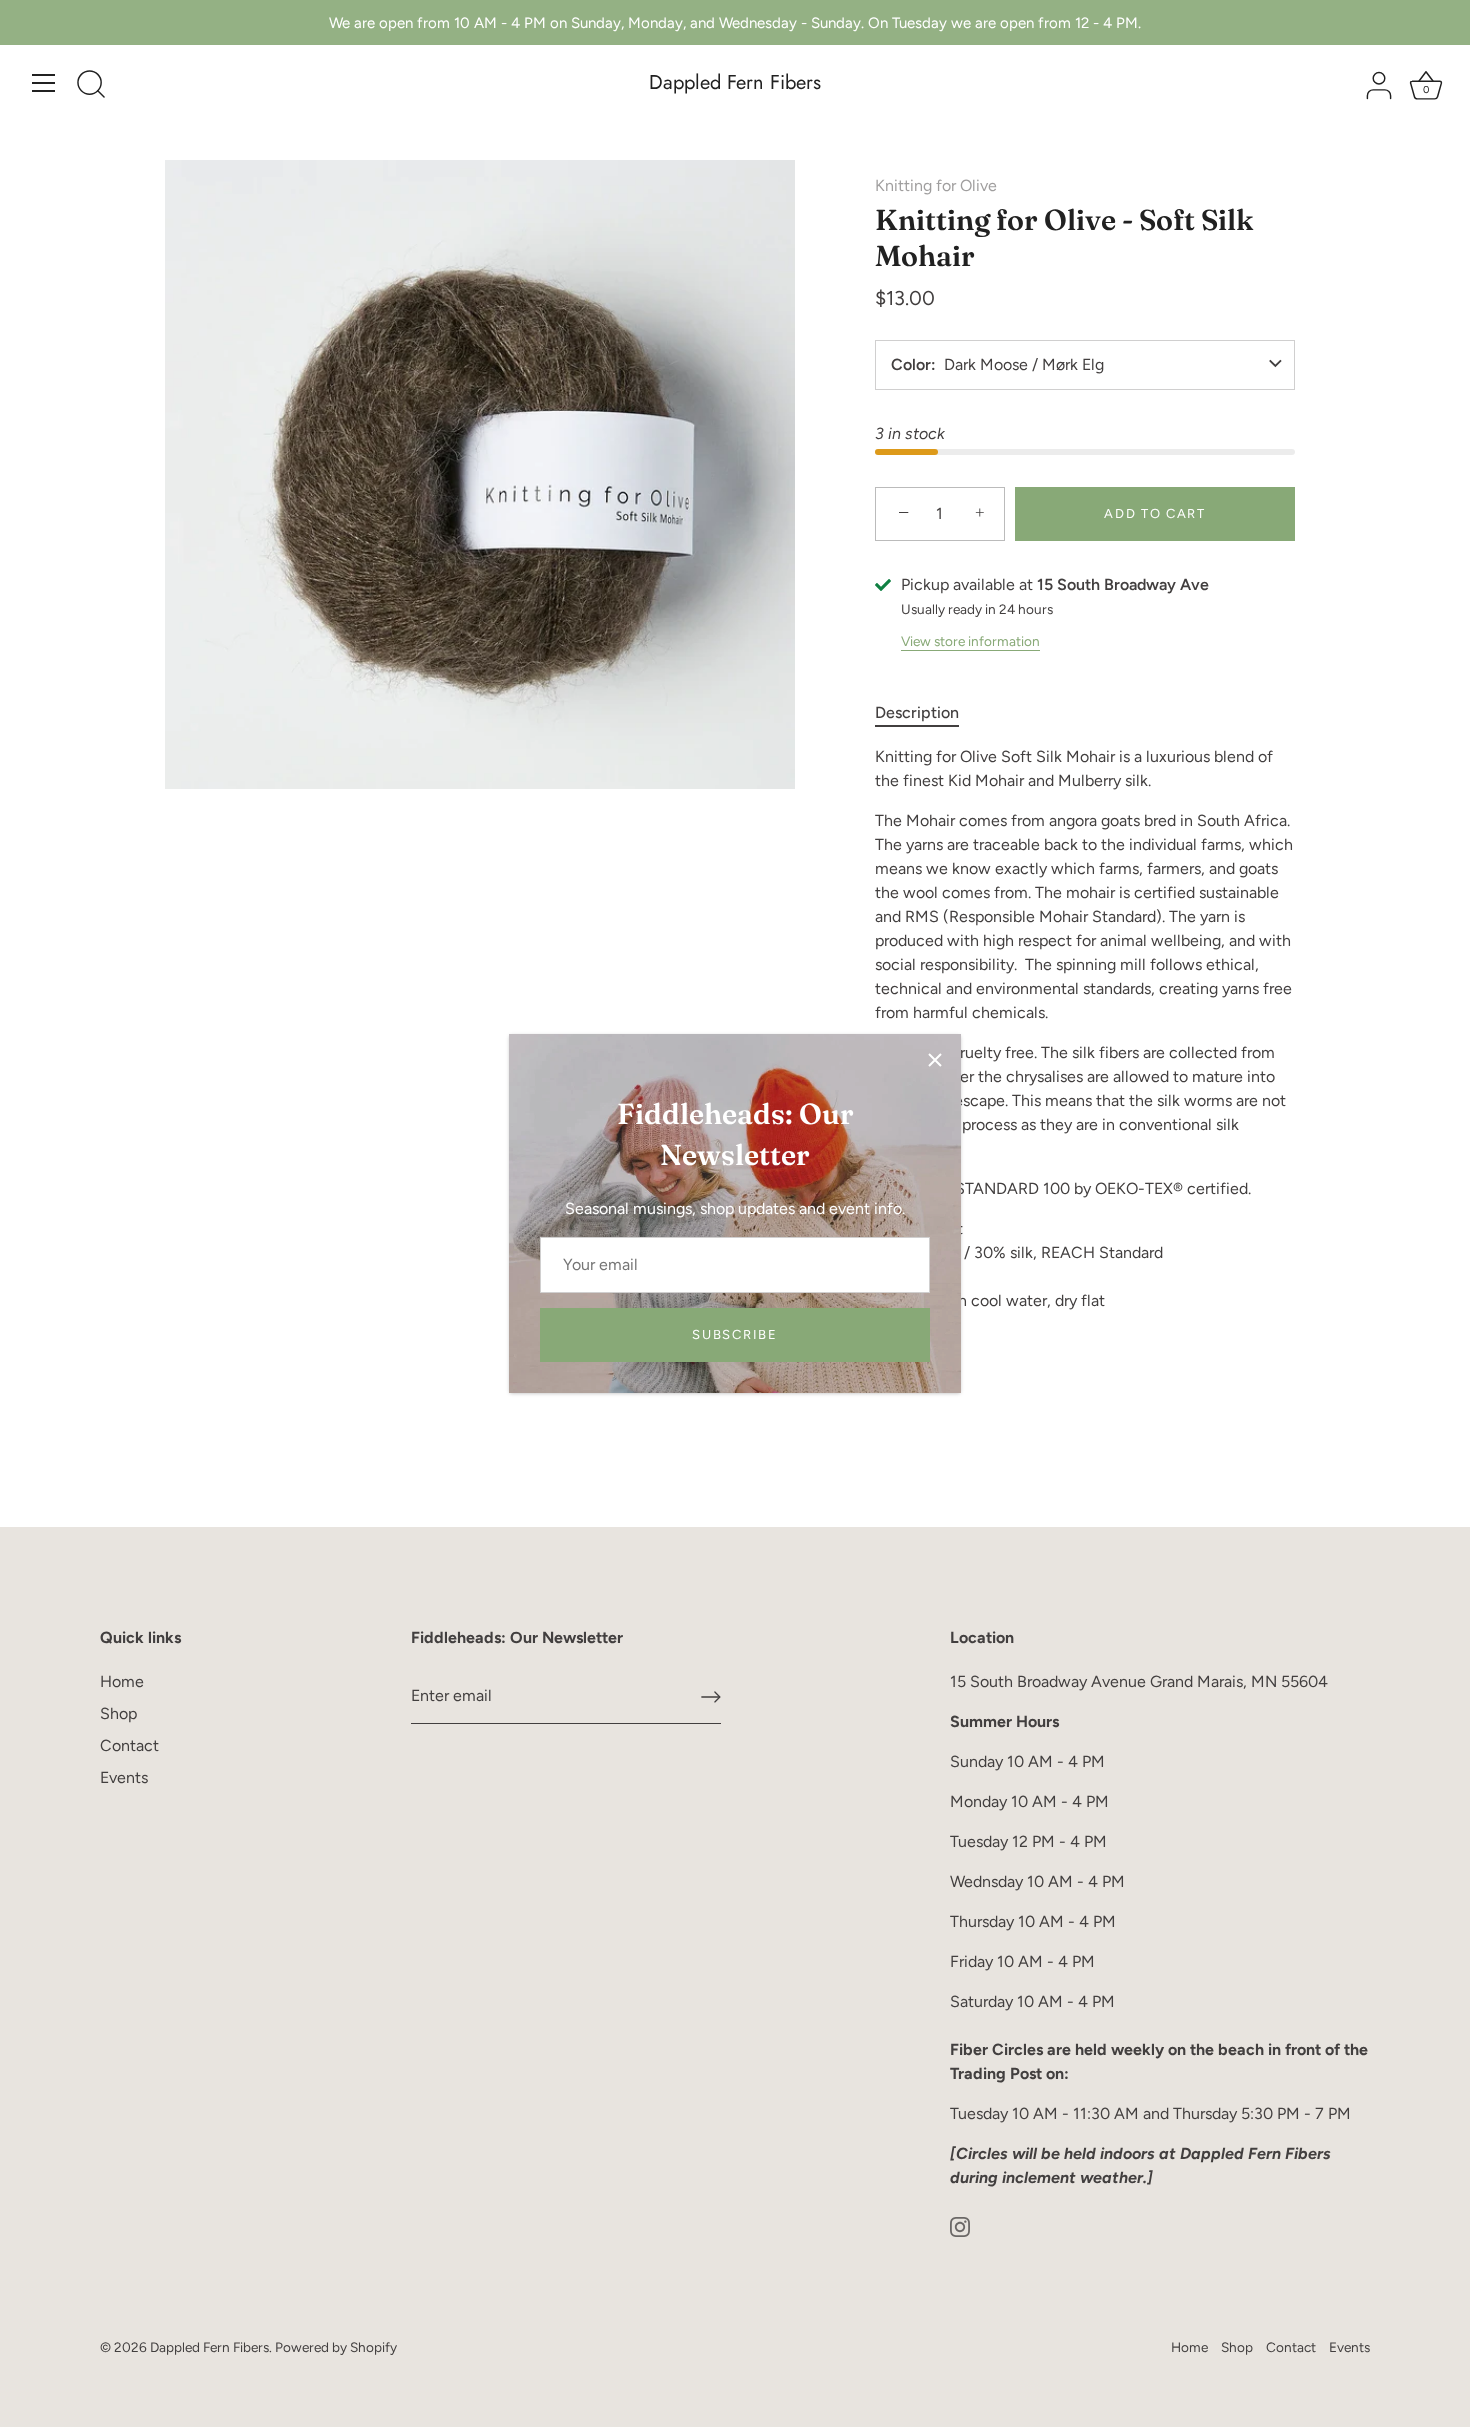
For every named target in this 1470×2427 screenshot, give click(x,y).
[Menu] (44, 83)
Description (917, 712)
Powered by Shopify (336, 2347)
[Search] (91, 86)
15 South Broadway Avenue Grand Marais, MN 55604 (1139, 1681)
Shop (118, 1713)
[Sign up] (711, 1697)
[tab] (927, 713)
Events (124, 1777)
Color (911, 365)
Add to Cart (1155, 513)
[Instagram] (960, 2225)
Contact (129, 1745)
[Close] (935, 1060)
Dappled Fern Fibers (735, 83)
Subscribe (734, 1334)
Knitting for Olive (936, 185)
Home (122, 1681)
